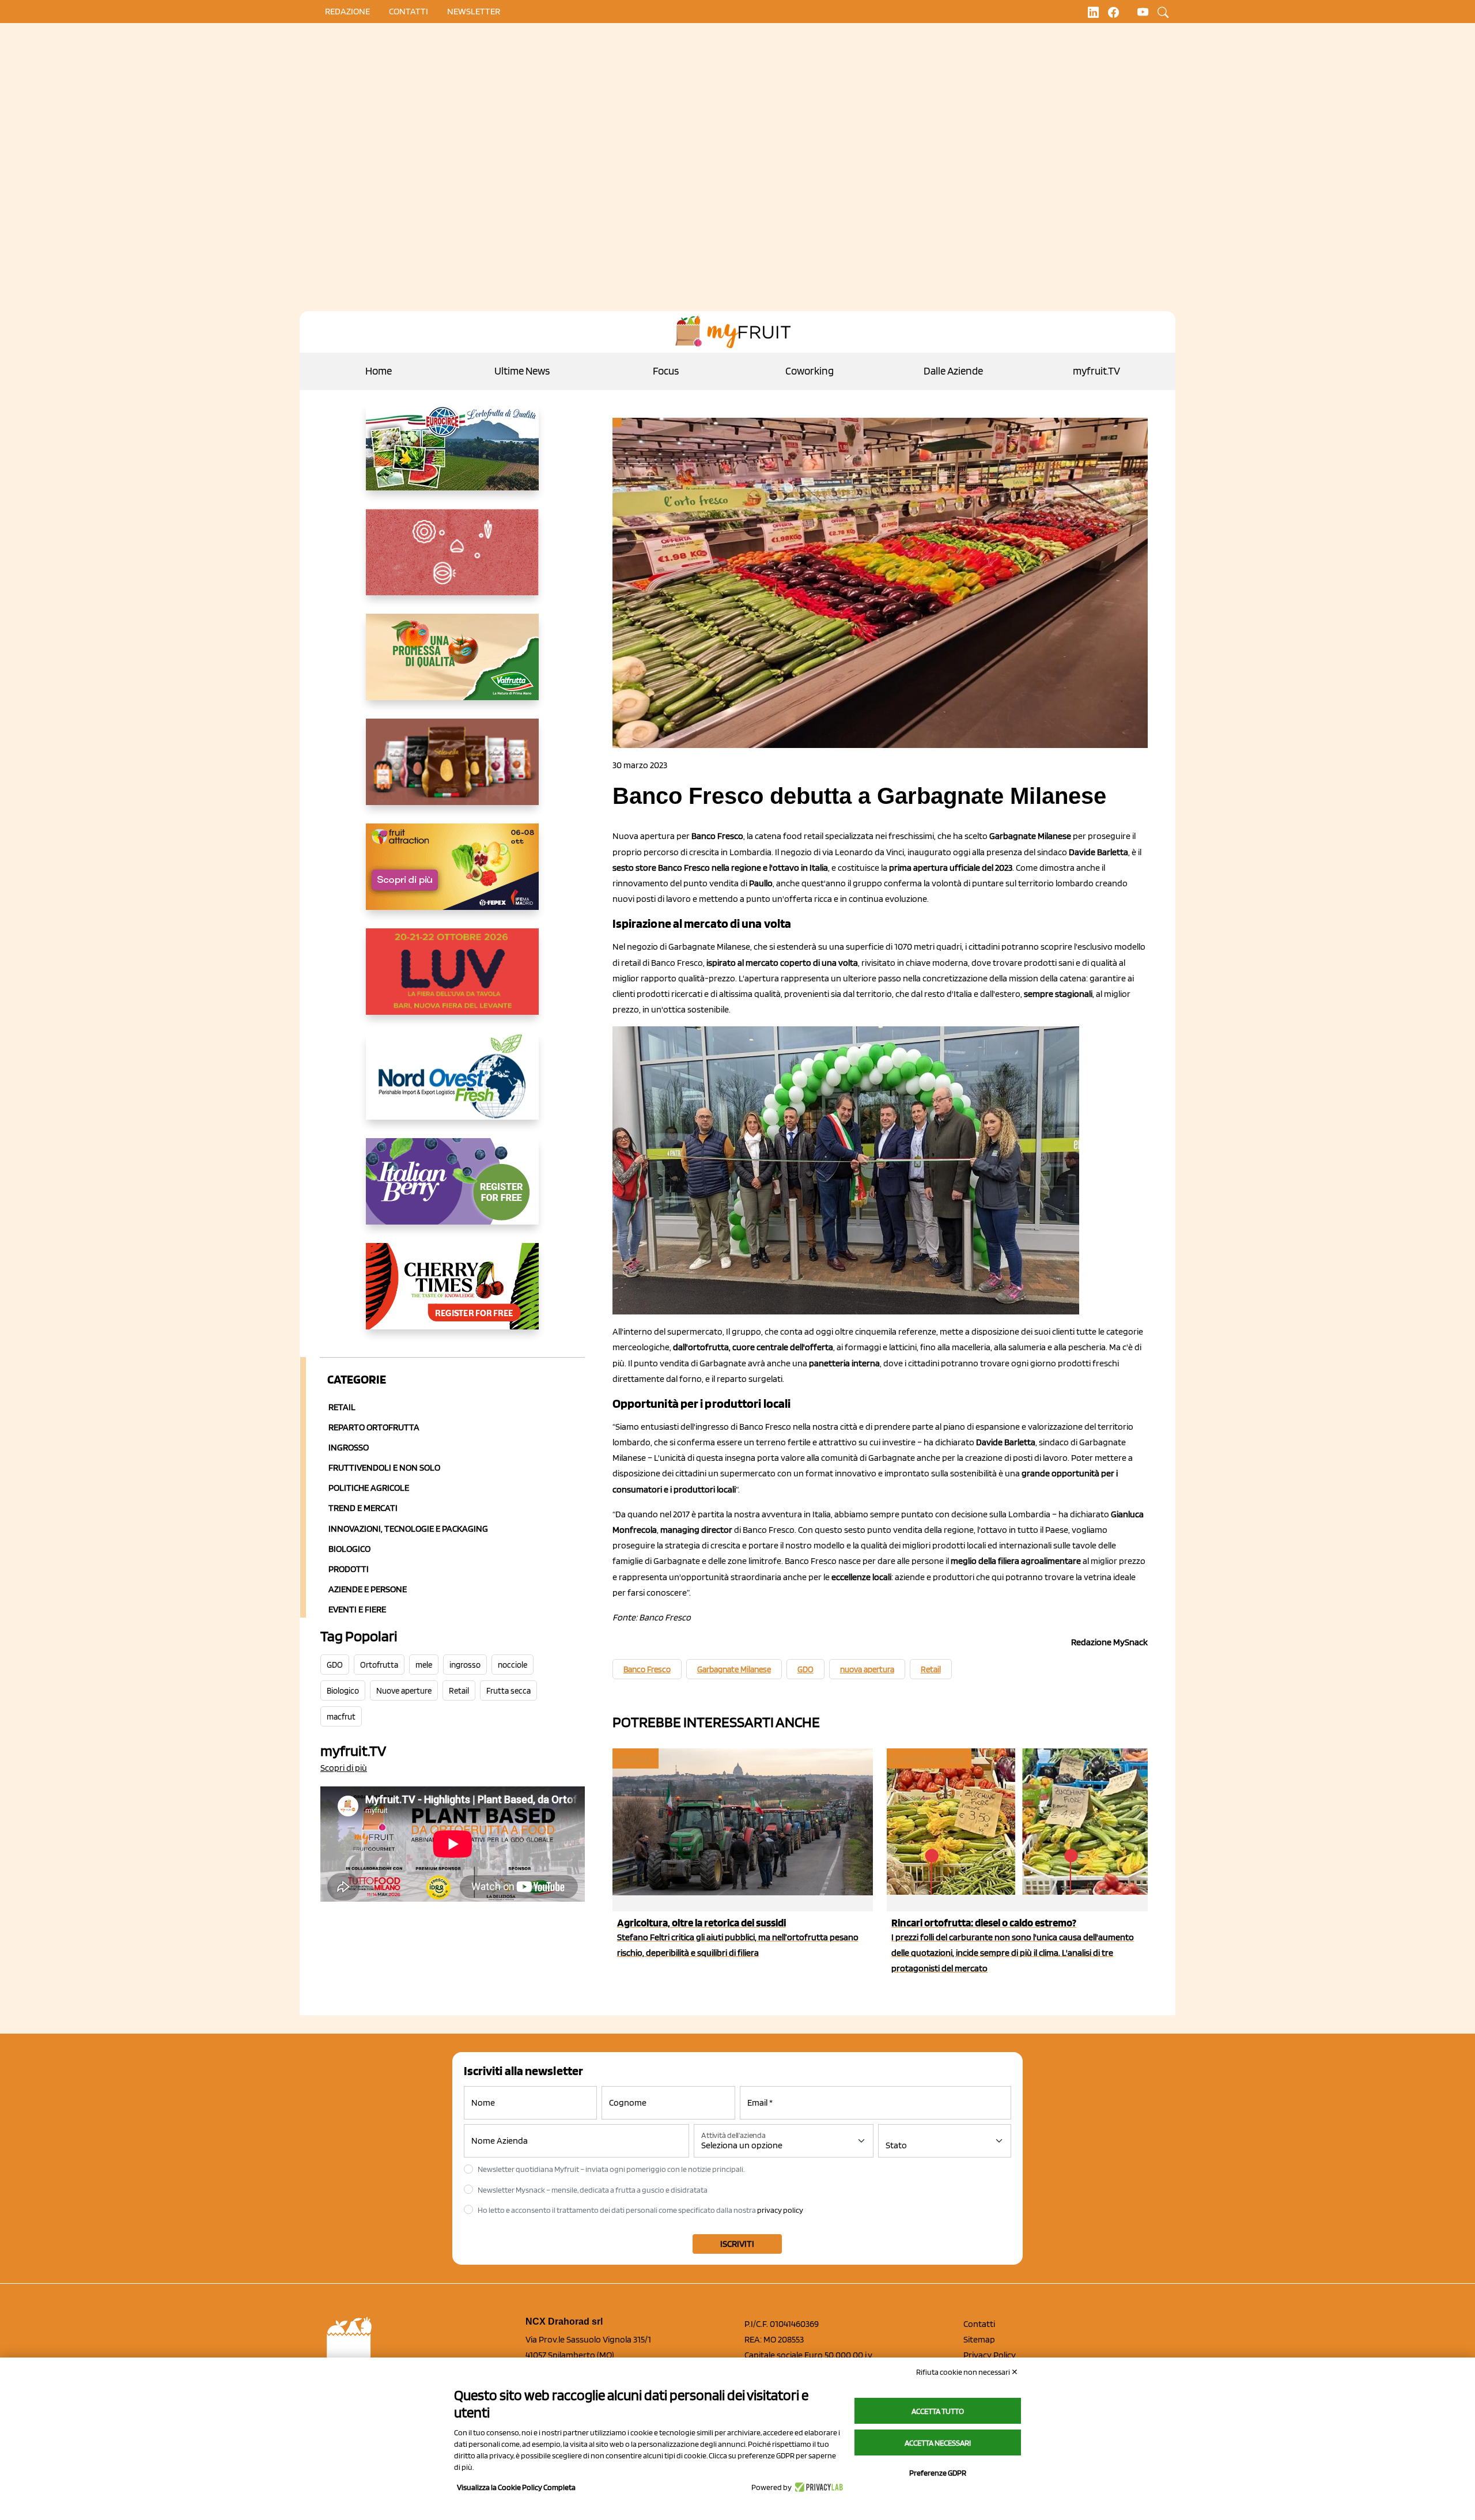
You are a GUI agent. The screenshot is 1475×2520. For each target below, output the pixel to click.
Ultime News (522, 371)
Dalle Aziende (953, 371)
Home (379, 371)
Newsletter (474, 11)
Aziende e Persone (368, 1589)
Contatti (979, 2324)
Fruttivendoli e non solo (384, 1467)
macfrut (341, 1717)
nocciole (513, 1665)
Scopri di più (344, 1768)
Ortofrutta (379, 1665)
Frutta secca (508, 1691)
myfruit (635, 1758)
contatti (409, 11)
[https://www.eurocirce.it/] (453, 456)
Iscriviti (737, 2244)
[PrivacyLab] (817, 2487)
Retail (342, 1407)
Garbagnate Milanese (734, 1669)
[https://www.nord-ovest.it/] (453, 1086)
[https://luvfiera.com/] (453, 981)
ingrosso (465, 1665)
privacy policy (780, 2210)
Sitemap (979, 2339)
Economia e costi (928, 1758)
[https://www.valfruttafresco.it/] (453, 666)
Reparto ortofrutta (374, 1427)
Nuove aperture (404, 1691)
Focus (666, 371)
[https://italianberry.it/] (453, 1191)
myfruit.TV (1096, 371)
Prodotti (349, 1569)
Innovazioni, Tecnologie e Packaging (408, 1529)
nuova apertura (867, 1669)
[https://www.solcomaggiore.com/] (453, 561)
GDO (335, 1665)
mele (424, 1665)
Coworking (810, 371)
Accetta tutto (938, 2411)
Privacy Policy (990, 2355)
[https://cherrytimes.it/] (453, 1295)
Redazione (347, 11)
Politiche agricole (369, 1488)
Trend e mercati (363, 1508)
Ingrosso (349, 1447)
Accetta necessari (938, 2443)
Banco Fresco (647, 1669)
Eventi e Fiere (357, 1609)
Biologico (349, 1549)
